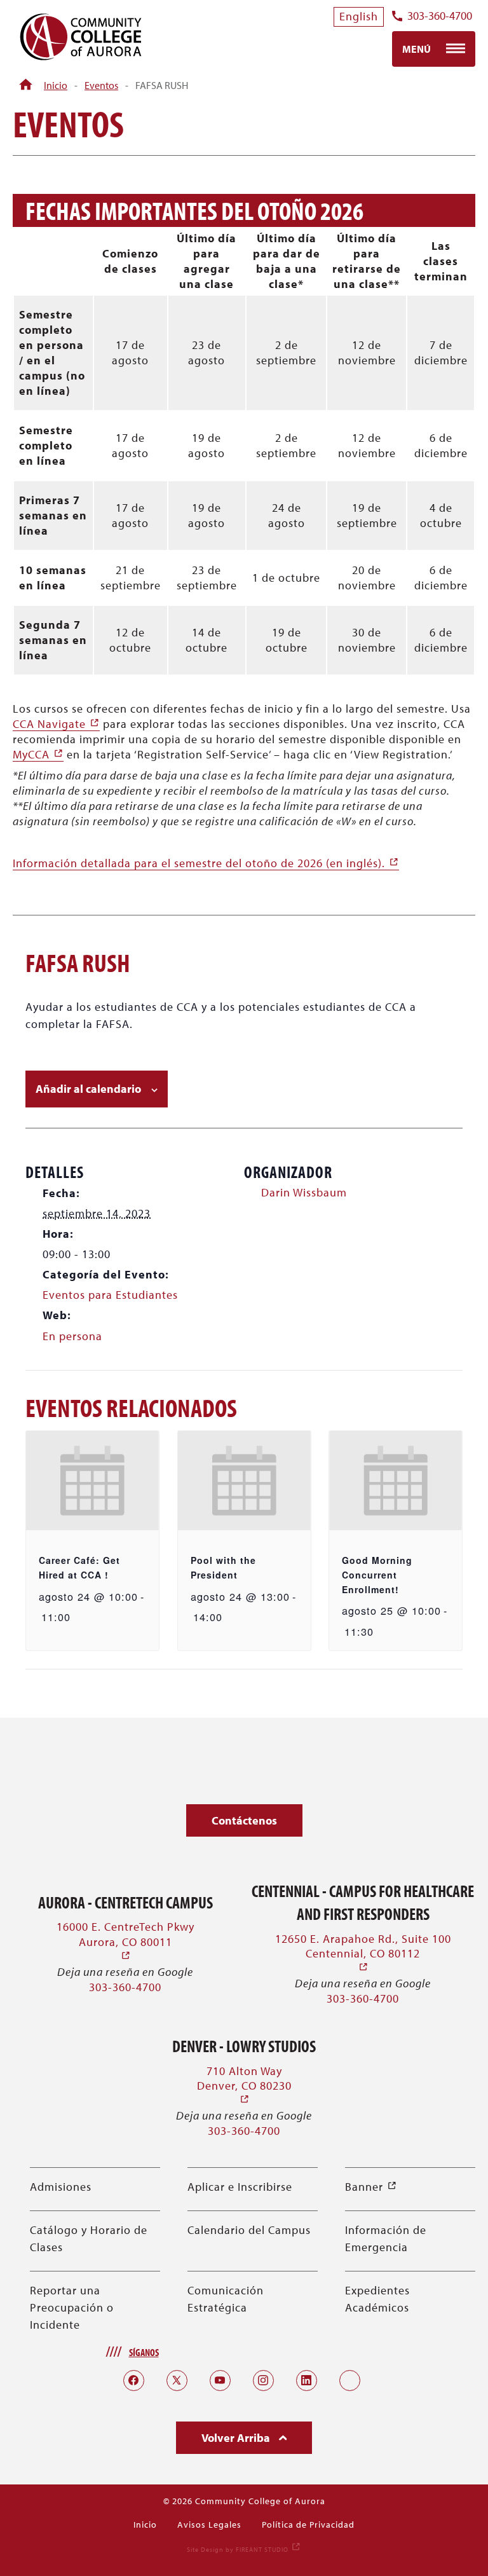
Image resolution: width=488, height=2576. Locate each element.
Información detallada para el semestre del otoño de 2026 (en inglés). (206, 863)
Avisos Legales (209, 2525)
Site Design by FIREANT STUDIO (244, 2550)
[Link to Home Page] (26, 85)
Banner (371, 2187)
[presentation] (92, 1481)
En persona (72, 1336)
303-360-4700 (440, 16)
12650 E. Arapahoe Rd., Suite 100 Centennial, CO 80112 (363, 1953)
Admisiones (61, 2187)
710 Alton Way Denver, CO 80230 (244, 2086)
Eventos (101, 85)
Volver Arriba (237, 2438)
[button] (244, 1820)
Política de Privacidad (308, 2525)
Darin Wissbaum (304, 1192)
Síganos (144, 2352)
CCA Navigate (56, 724)
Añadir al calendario (88, 1089)
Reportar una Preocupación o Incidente (72, 2307)
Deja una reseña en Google (125, 1972)
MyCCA (38, 754)
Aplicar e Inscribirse (240, 2187)
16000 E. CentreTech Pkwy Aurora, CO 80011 (125, 1941)
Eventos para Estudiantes (110, 1295)
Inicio (56, 85)
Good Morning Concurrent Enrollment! (377, 1574)
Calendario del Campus (249, 2230)
